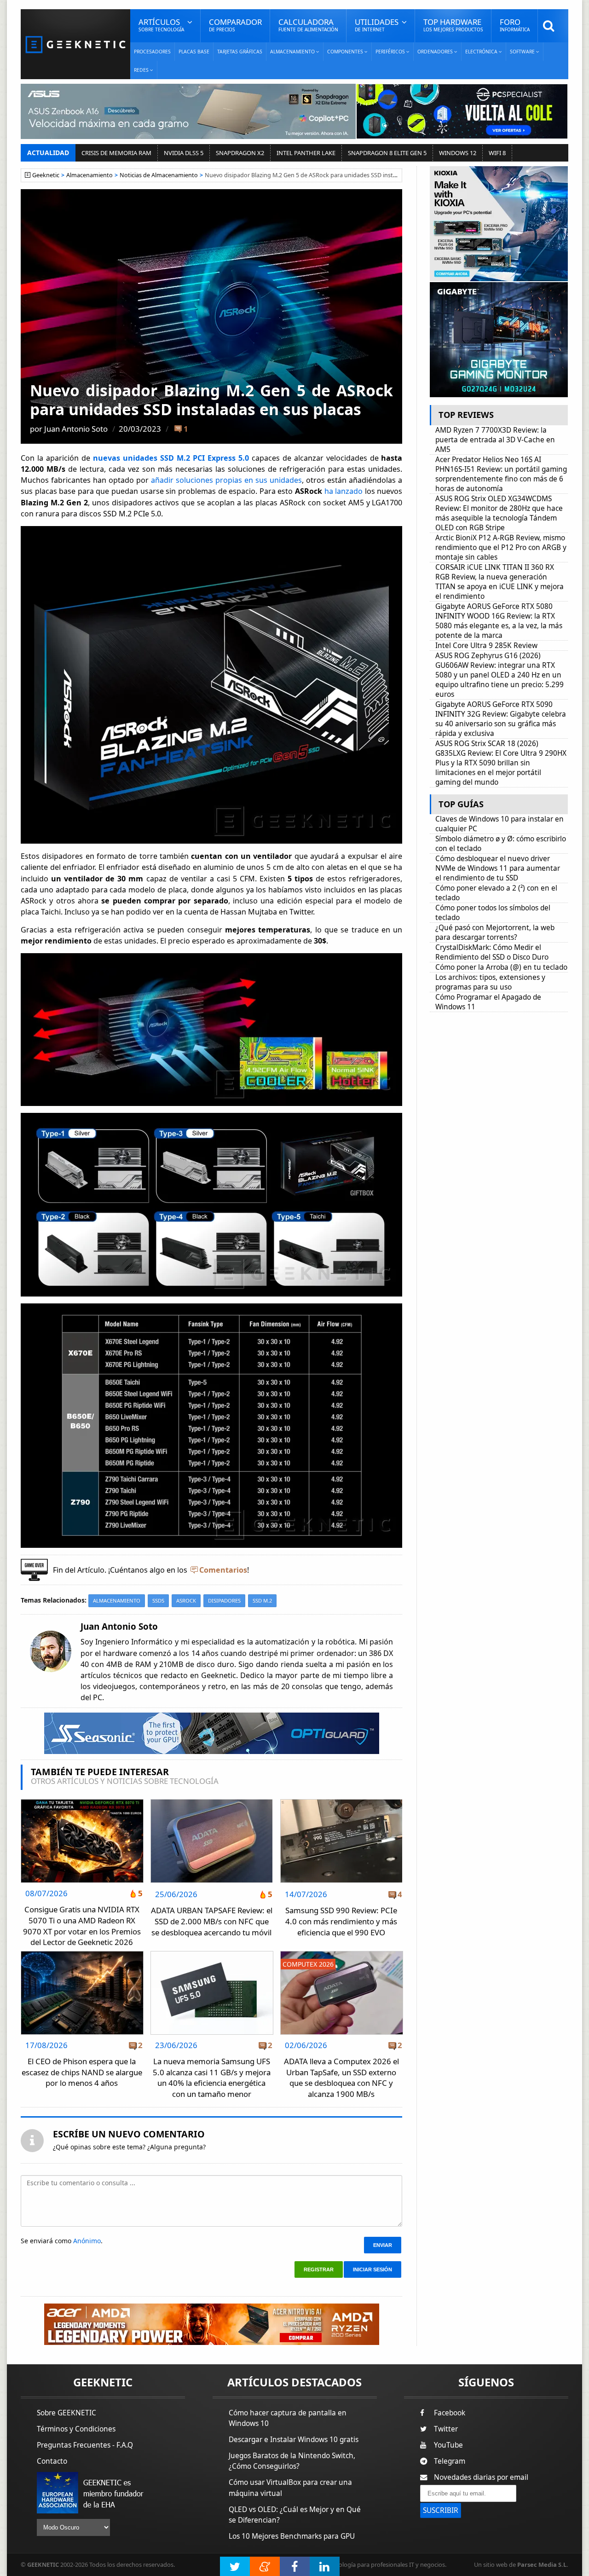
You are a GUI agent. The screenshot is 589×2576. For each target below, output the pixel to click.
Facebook (450, 2413)
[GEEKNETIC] (75, 44)
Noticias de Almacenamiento (159, 175)
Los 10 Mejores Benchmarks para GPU (292, 2536)
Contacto (52, 2461)
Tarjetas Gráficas (240, 52)
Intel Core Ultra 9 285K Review (486, 645)
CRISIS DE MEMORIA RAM (116, 153)
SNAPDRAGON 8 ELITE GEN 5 (387, 153)
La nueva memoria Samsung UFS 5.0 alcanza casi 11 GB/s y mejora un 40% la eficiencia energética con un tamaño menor (212, 2078)
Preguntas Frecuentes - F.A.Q (85, 2445)
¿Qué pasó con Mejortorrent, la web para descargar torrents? (495, 932)
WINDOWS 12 (458, 153)
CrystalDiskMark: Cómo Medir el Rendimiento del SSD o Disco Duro (492, 952)
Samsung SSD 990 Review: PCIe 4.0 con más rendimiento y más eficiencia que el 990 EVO (341, 1921)
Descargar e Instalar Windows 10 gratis (294, 2440)
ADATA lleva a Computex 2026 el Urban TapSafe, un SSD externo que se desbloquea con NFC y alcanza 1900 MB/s (341, 2078)
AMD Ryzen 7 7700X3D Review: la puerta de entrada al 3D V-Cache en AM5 (495, 440)
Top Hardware (453, 25)
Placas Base (194, 52)
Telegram (450, 2461)
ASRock (186, 1601)
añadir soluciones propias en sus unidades (226, 480)
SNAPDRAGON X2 (240, 153)
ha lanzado (344, 491)
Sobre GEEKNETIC (66, 2413)
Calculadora (308, 25)
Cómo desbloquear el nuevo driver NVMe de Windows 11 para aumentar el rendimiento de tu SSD (498, 868)
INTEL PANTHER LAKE (306, 153)
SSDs (158, 1601)
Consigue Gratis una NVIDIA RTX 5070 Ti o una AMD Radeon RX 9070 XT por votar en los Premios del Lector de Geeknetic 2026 (82, 1926)
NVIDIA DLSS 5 (184, 153)
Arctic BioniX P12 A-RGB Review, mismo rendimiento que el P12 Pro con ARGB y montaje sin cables (501, 547)
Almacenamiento (90, 175)
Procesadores (152, 52)
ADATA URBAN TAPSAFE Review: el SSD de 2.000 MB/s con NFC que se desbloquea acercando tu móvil (212, 1921)
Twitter (446, 2429)
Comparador (235, 25)
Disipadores (224, 1601)
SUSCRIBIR (441, 2510)
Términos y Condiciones (76, 2429)
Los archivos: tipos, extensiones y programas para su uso (490, 982)
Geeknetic (46, 175)
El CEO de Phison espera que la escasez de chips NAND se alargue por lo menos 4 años (82, 2072)
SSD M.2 (262, 1601)
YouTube (448, 2445)
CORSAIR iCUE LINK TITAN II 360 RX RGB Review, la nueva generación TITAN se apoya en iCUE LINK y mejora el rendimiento (499, 582)
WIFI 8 (497, 153)
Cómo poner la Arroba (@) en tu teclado (501, 967)
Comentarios (223, 1570)
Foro (515, 25)
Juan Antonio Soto (76, 429)
